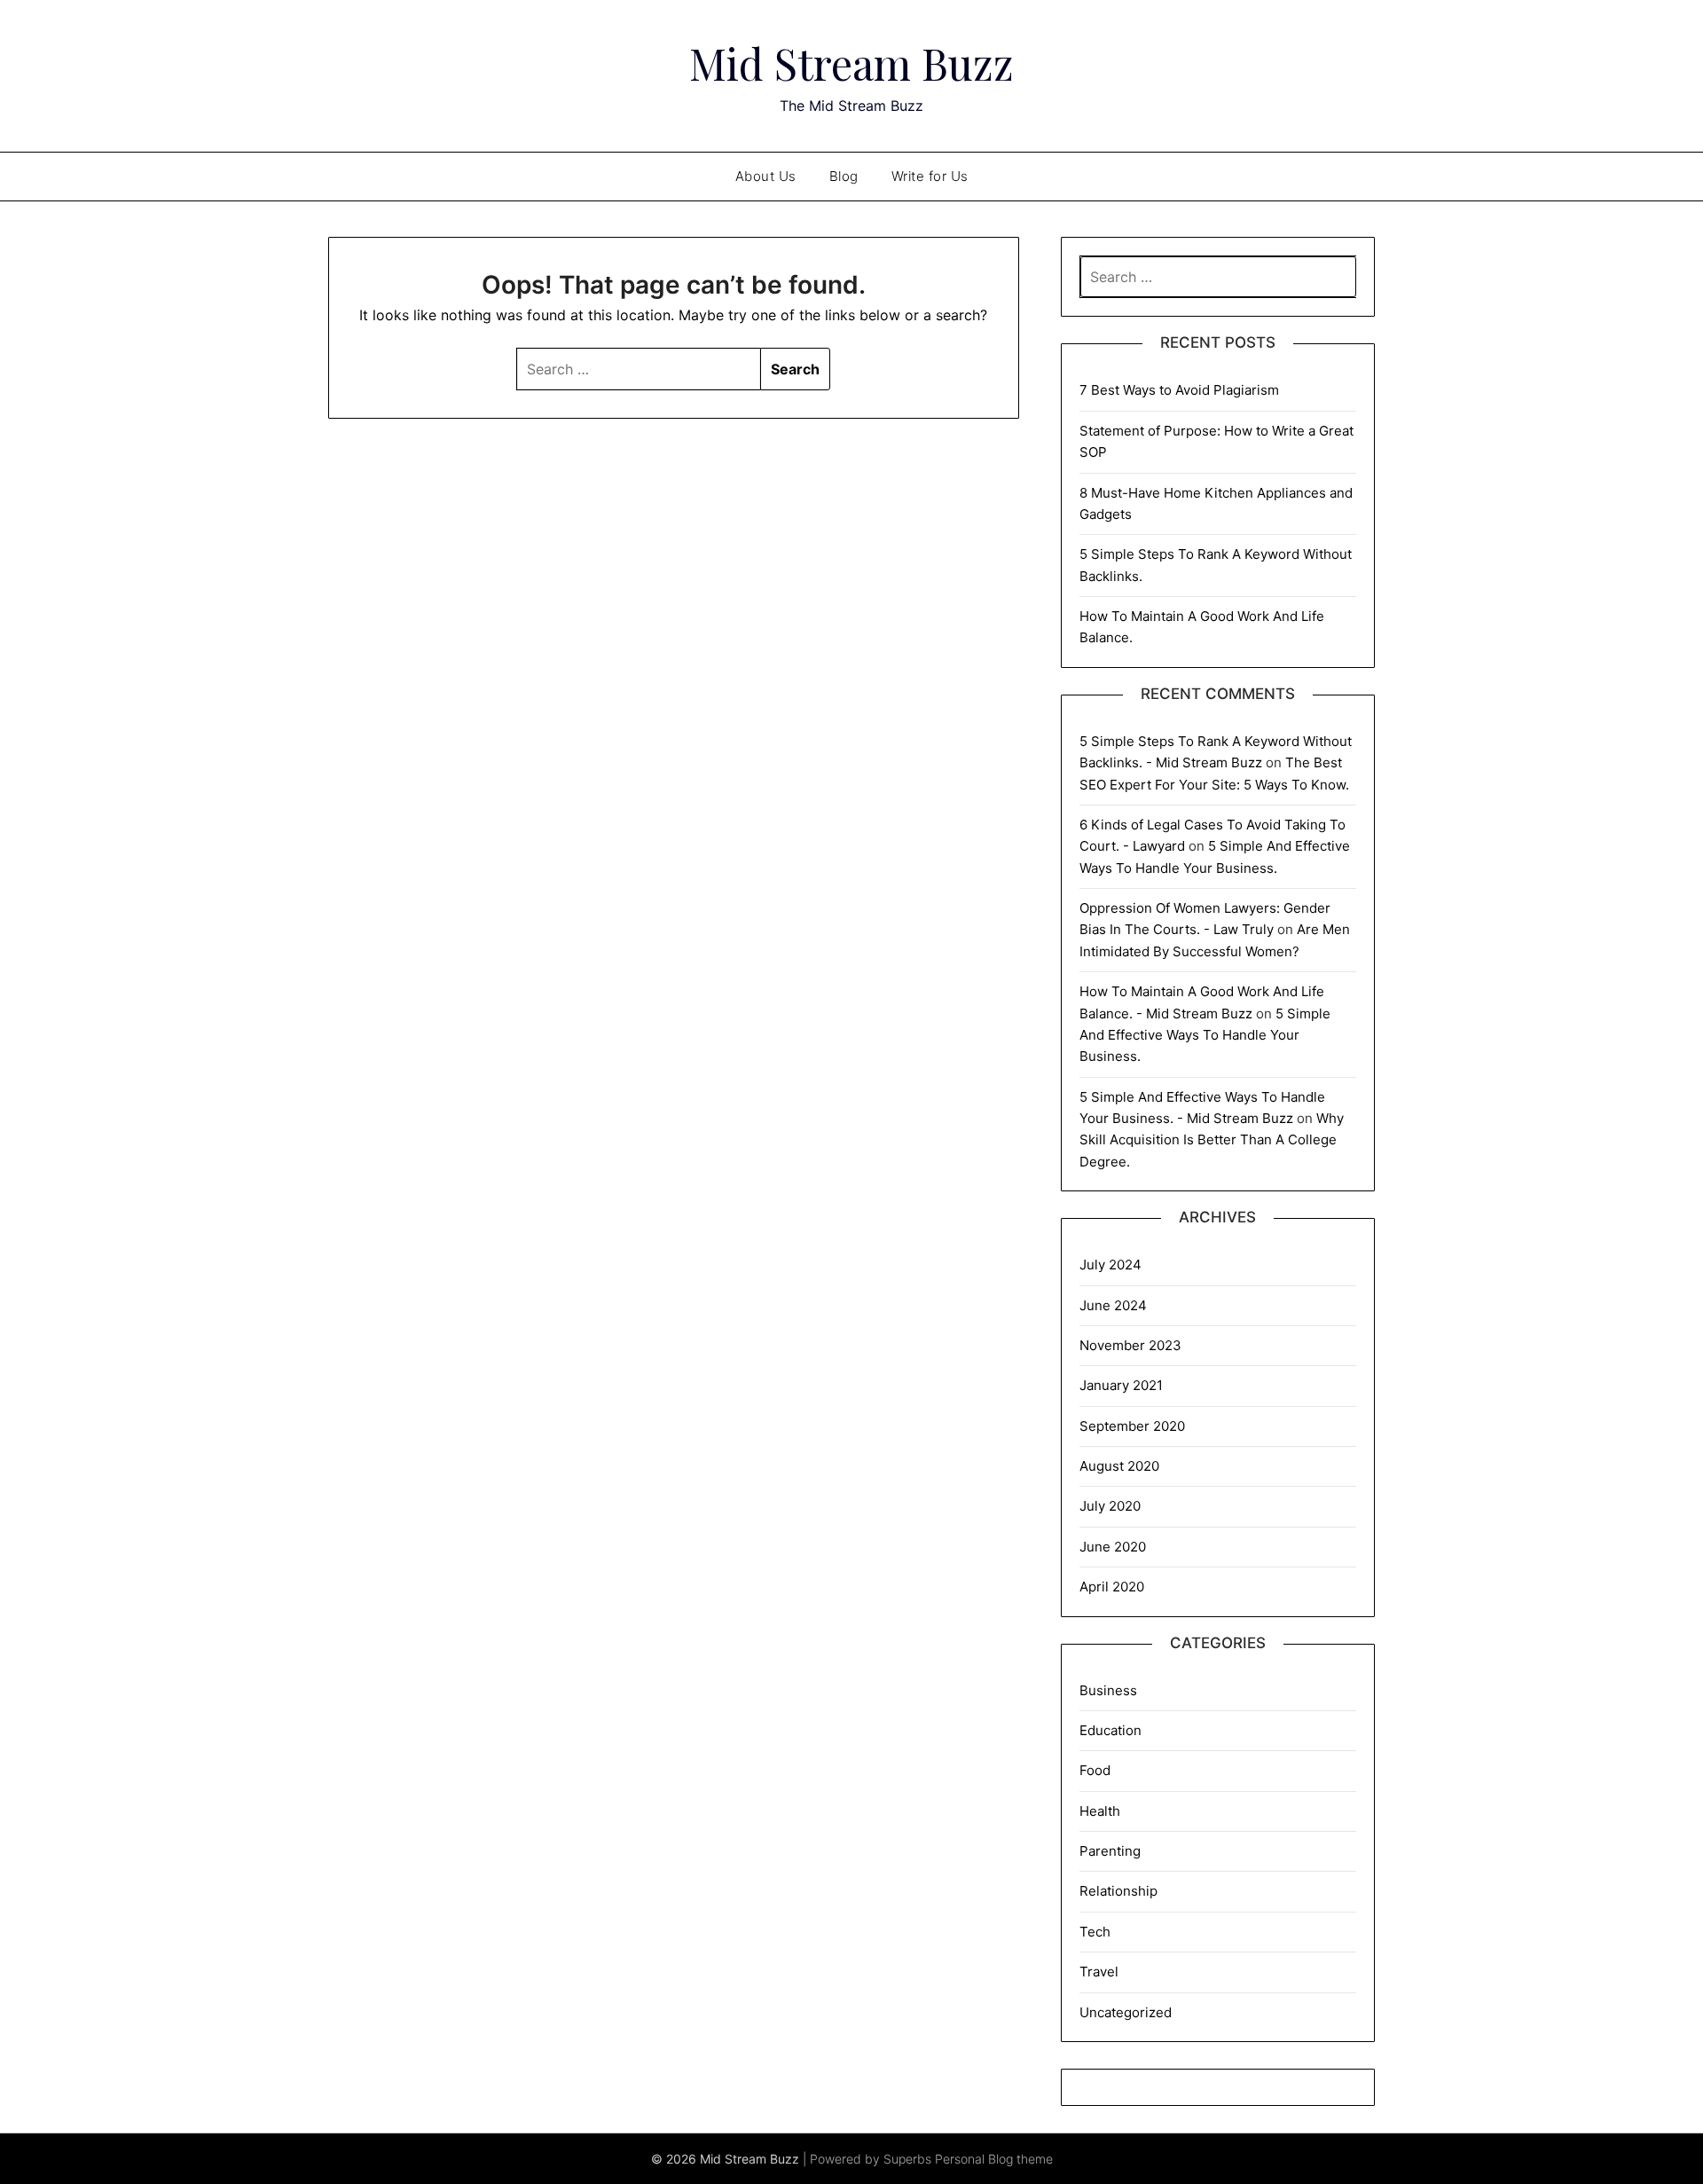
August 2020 (1119, 1466)
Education (1110, 1730)
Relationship (1118, 1891)
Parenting (1110, 1851)
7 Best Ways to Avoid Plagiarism (1179, 390)
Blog (844, 176)
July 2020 (1110, 1506)
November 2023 (1130, 1345)
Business (1108, 1690)
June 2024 (1113, 1305)
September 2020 (1132, 1426)
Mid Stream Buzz (851, 63)
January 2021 (1121, 1385)
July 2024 (1110, 1265)
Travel (1099, 1972)
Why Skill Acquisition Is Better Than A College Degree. (1212, 1140)
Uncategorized (1126, 2012)
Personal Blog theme (994, 2159)
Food (1095, 1770)
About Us (766, 176)
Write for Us (930, 176)
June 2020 (1113, 1547)
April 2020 (1112, 1587)
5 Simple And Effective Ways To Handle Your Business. (1205, 1035)
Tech (1095, 1932)
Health (1100, 1811)
